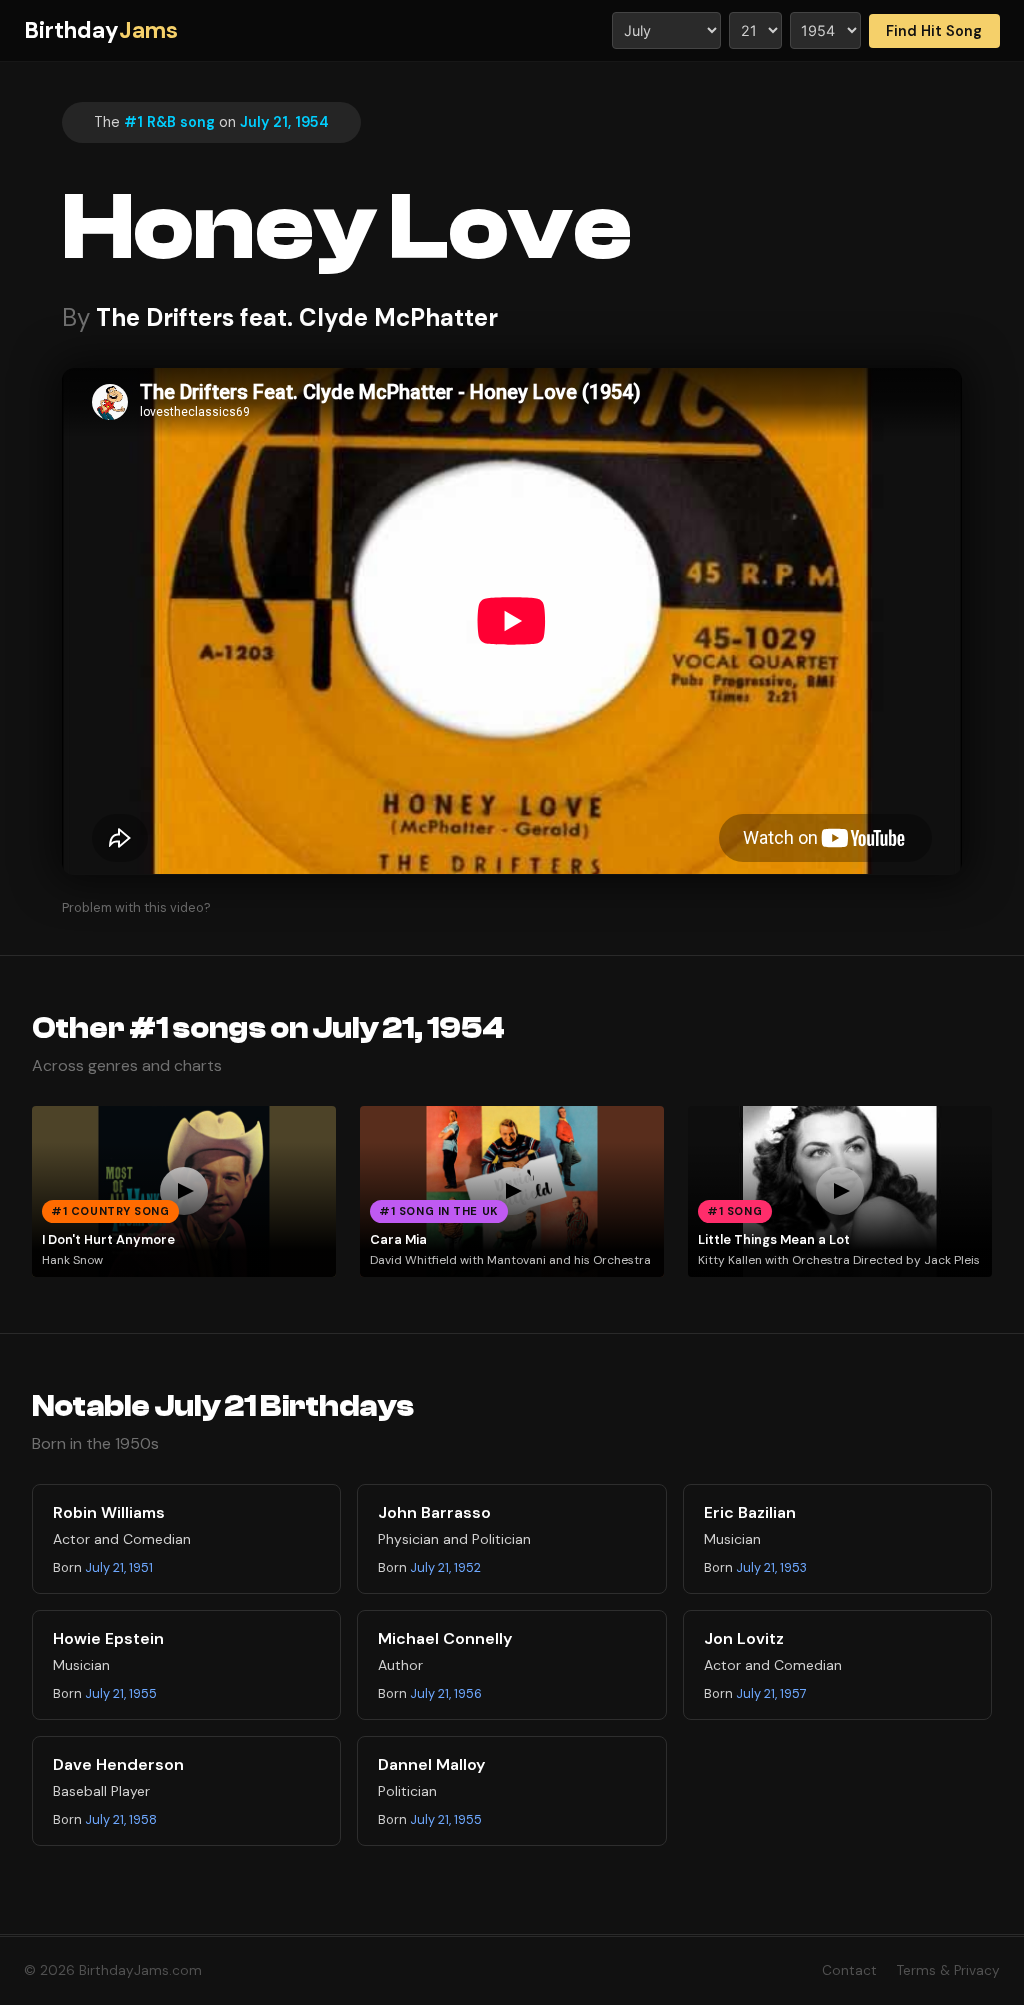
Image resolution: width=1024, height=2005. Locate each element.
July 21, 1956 (446, 1693)
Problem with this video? (136, 907)
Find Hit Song (934, 31)
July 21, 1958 (121, 1819)
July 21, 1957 (771, 1693)
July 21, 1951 (119, 1567)
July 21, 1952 (445, 1567)
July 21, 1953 (771, 1567)
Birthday (101, 30)
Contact (849, 1970)
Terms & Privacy (948, 1970)
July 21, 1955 (121, 1693)
